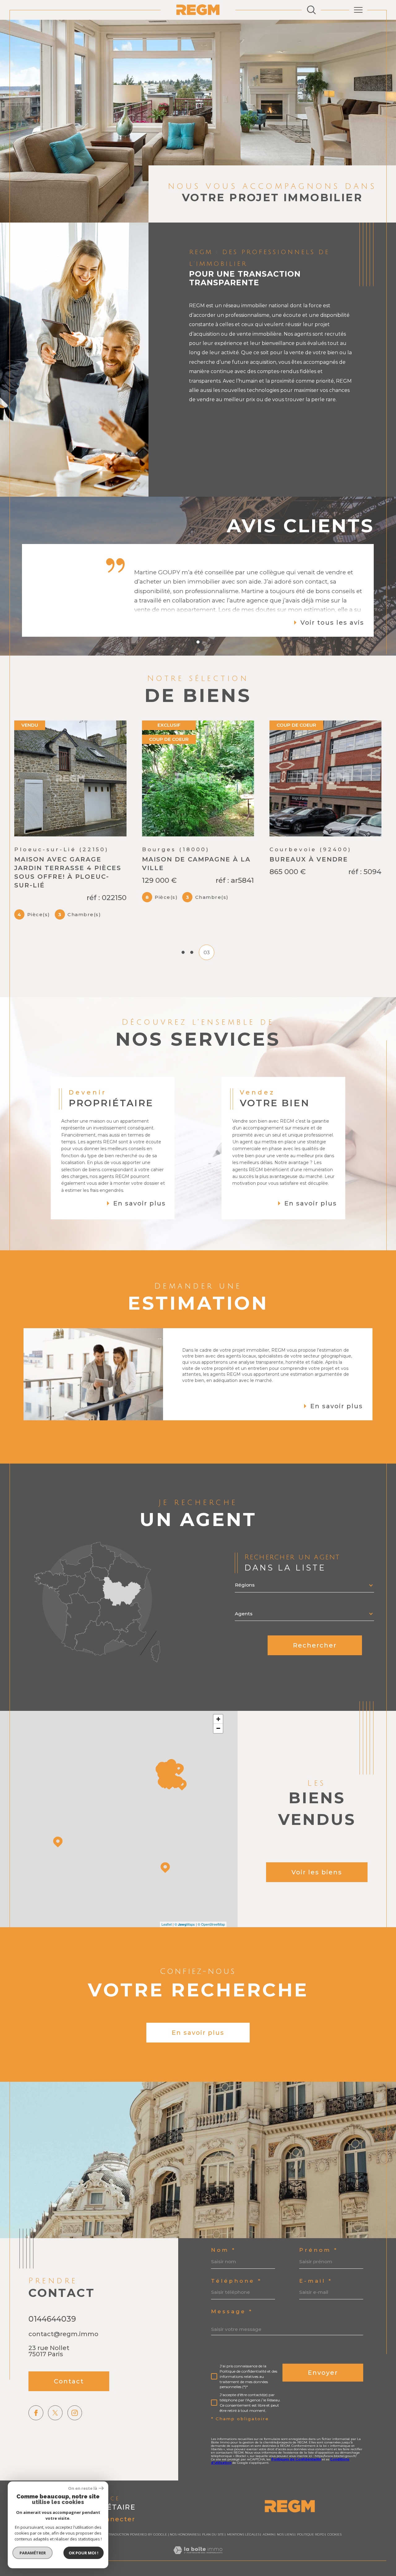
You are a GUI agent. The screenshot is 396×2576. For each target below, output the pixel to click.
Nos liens (285, 2555)
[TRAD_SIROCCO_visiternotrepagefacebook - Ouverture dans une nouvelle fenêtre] (36, 2434)
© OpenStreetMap (211, 1945)
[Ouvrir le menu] (358, 10)
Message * (232, 2333)
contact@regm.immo (63, 2355)
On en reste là (83, 2488)
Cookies (334, 2556)
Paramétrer (33, 2553)
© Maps (185, 1945)
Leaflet (167, 1945)
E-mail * (316, 2302)
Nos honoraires (184, 2555)
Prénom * (319, 2271)
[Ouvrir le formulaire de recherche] (311, 10)
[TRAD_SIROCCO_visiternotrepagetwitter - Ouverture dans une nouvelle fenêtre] (55, 2434)
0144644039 (52, 2340)
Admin (268, 2555)
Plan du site (213, 2555)
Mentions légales (243, 2555)
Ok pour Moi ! (84, 2553)
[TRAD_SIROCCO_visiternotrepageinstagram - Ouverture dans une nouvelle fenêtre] (75, 2434)
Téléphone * (236, 2302)
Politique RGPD (311, 2555)
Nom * (223, 2271)
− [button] (218, 1749)
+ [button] (218, 1740)
